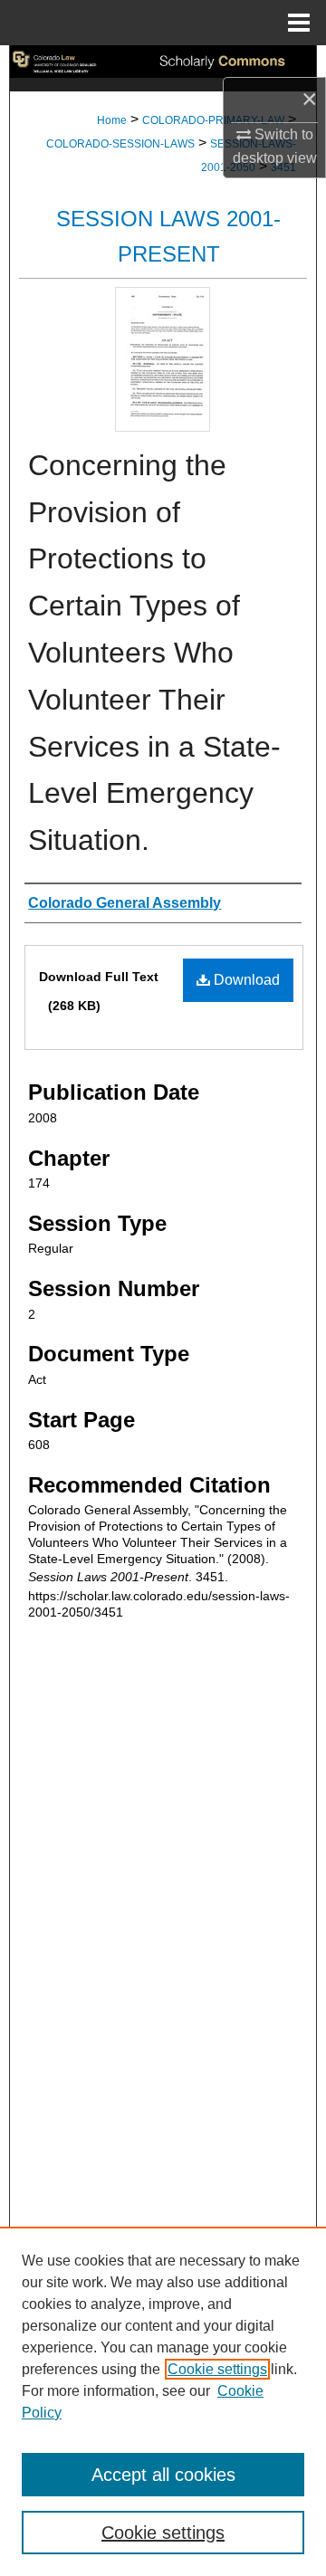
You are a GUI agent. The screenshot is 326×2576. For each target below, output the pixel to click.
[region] (163, 2401)
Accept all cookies (163, 2475)
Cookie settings (217, 2369)
